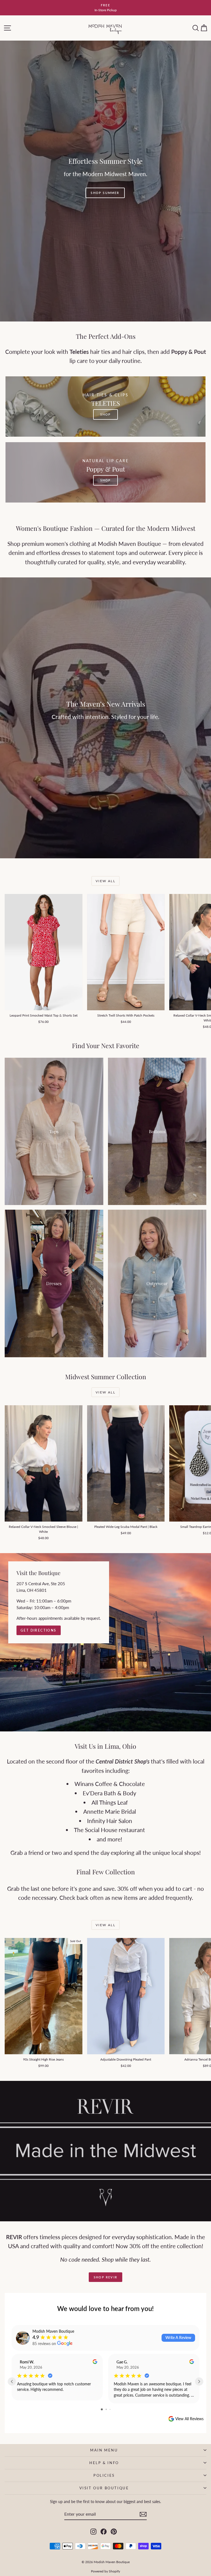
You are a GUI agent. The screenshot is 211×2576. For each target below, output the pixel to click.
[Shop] (105, 181)
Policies (104, 2475)
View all (105, 881)
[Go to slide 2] (106, 2409)
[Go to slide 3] (110, 2409)
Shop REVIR (105, 2277)
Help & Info (104, 2463)
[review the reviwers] (95, 2362)
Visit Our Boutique (104, 2488)
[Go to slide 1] (102, 2409)
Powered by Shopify (105, 2571)
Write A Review (178, 2337)
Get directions (39, 1630)
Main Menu (104, 2450)
